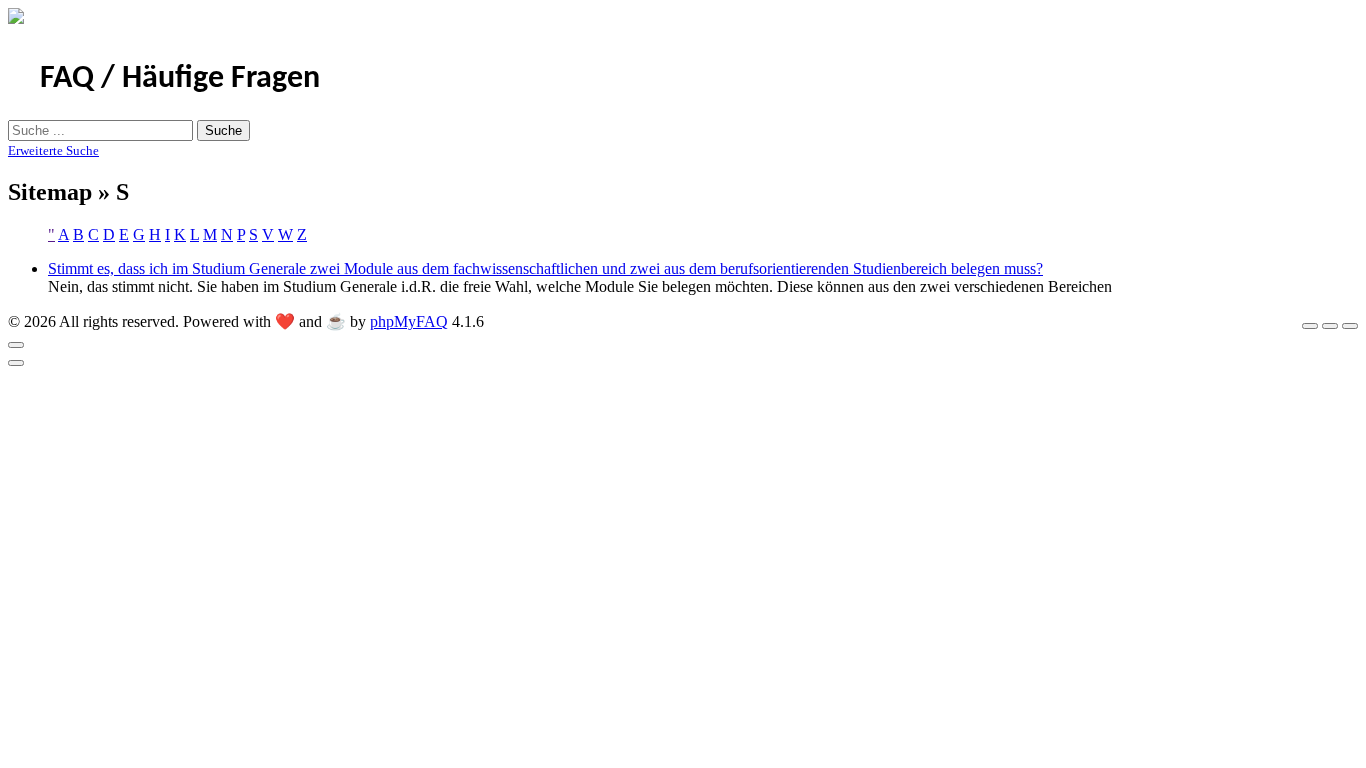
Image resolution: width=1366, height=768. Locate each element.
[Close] (16, 345)
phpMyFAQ (409, 321)
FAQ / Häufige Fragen (180, 79)
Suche (223, 130)
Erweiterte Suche (53, 150)
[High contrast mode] (1350, 326)
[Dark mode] (1330, 326)
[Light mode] (1310, 326)
